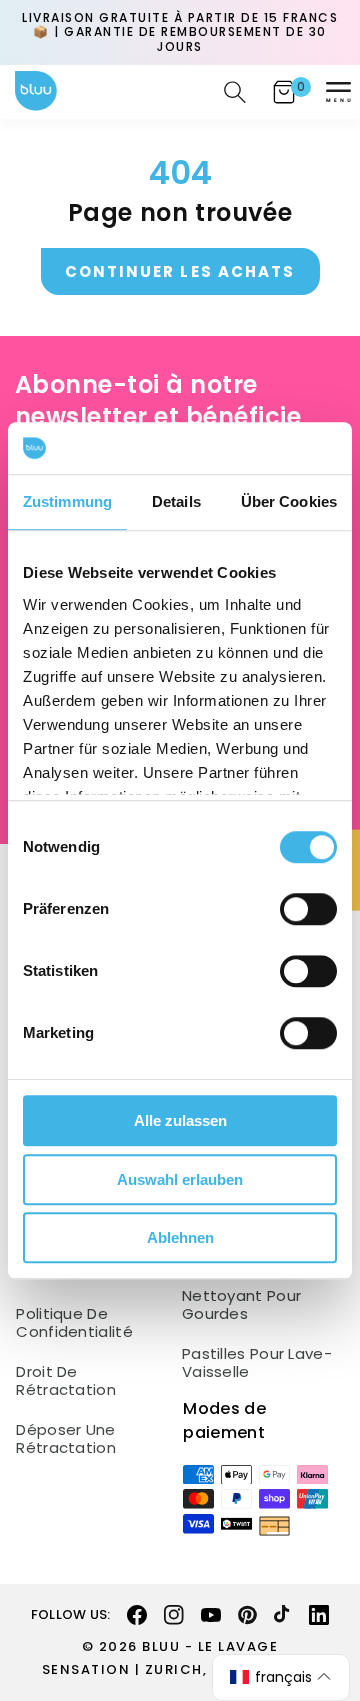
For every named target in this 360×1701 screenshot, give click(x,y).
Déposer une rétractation (66, 1439)
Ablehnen (180, 1237)
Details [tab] (176, 501)
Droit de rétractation (66, 1381)
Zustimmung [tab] (67, 501)
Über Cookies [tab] (289, 501)
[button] (338, 92)
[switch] (308, 909)
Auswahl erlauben (180, 1179)
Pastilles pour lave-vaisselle (257, 1363)
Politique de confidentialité (74, 1323)
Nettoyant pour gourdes (241, 1305)
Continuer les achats (180, 271)
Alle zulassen (180, 1120)
